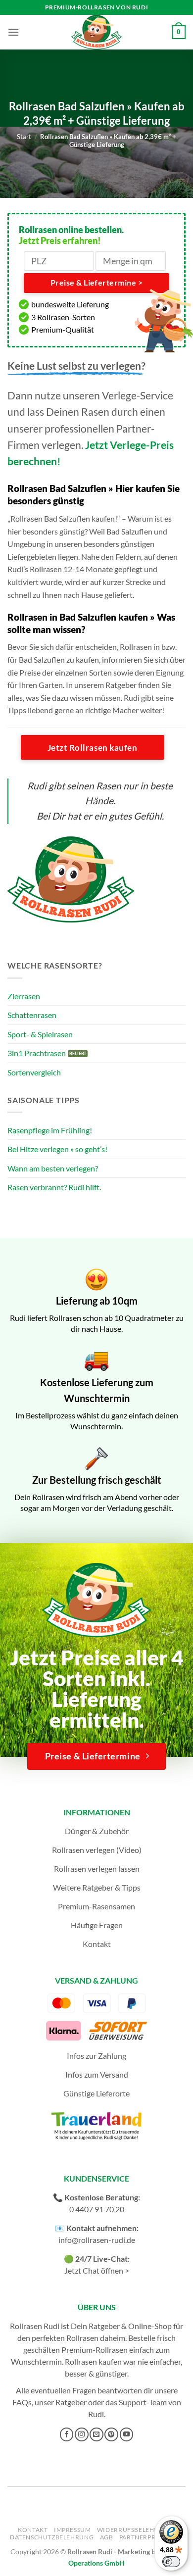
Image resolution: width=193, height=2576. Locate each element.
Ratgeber (71, 2402)
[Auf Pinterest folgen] (111, 2434)
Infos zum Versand (97, 2074)
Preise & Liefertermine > (96, 283)
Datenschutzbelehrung (52, 2537)
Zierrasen (24, 996)
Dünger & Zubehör (97, 1831)
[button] (13, 32)
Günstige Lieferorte (96, 2093)
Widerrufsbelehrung (135, 2530)
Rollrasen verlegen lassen (97, 1869)
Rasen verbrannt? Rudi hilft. (54, 1187)
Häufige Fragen (97, 1925)
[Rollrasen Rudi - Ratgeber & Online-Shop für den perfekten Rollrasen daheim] (96, 32)
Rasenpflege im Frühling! (50, 1130)
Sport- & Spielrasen (40, 1034)
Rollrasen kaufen (93, 2361)
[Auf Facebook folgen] (67, 2434)
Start (24, 137)
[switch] (171, 2562)
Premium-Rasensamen (96, 1906)
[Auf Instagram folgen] (82, 2434)
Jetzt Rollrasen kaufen (92, 748)
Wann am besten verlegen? (53, 1168)
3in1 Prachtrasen (37, 1053)
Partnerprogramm (152, 2537)
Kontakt (97, 1944)
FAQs (22, 2402)
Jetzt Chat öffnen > (97, 2270)
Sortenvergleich (34, 1072)
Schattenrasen (32, 1015)
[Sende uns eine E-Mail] (96, 2434)
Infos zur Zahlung (96, 2056)
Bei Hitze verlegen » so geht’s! (57, 1149)
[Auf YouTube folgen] (127, 2434)
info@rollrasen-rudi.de (97, 2240)
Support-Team (143, 2402)
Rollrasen (82, 2338)
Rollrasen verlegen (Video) (97, 1850)
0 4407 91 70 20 (97, 2209)
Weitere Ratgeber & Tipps (97, 1887)
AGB (107, 2537)
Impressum (72, 2530)
